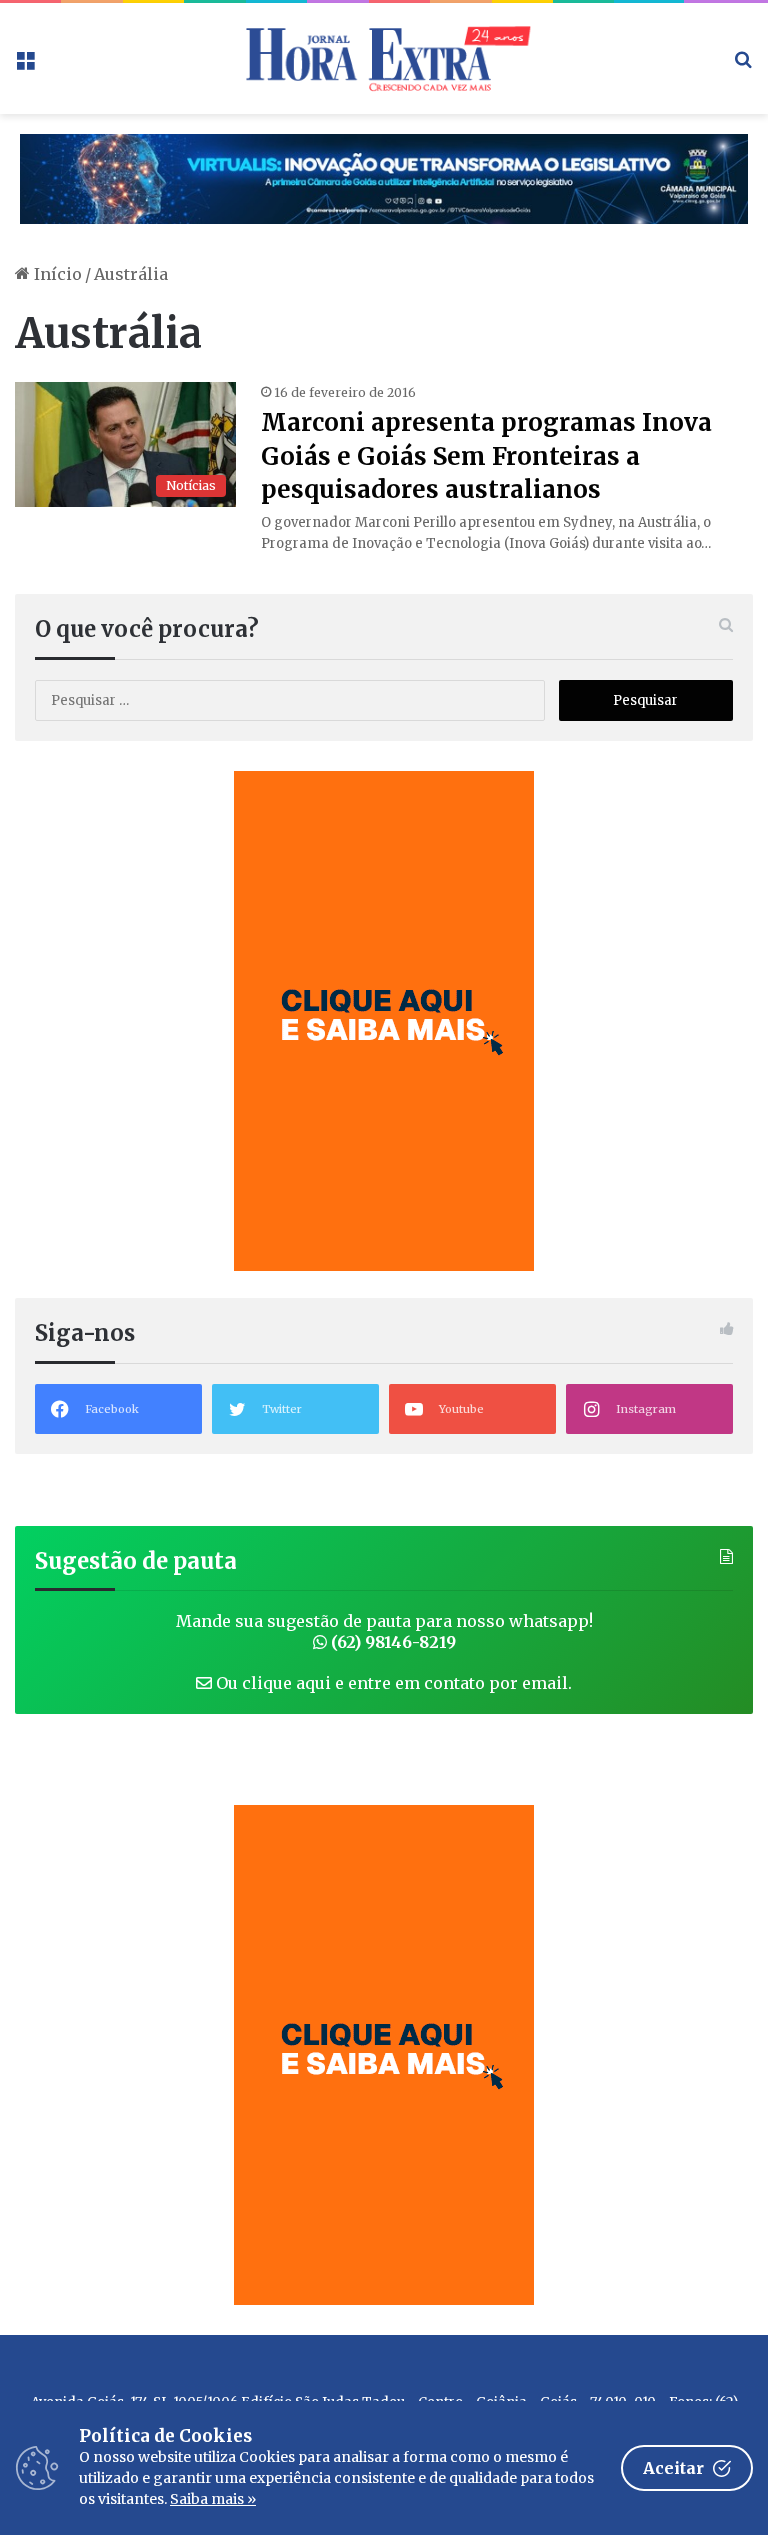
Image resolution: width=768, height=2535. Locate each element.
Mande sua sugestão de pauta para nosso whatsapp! (384, 1631)
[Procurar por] (743, 65)
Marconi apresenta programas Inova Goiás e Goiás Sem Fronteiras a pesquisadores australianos (486, 456)
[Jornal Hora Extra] (384, 58)
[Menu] (25, 65)
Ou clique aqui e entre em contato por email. (392, 1683)
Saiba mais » (213, 2499)
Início (56, 274)
